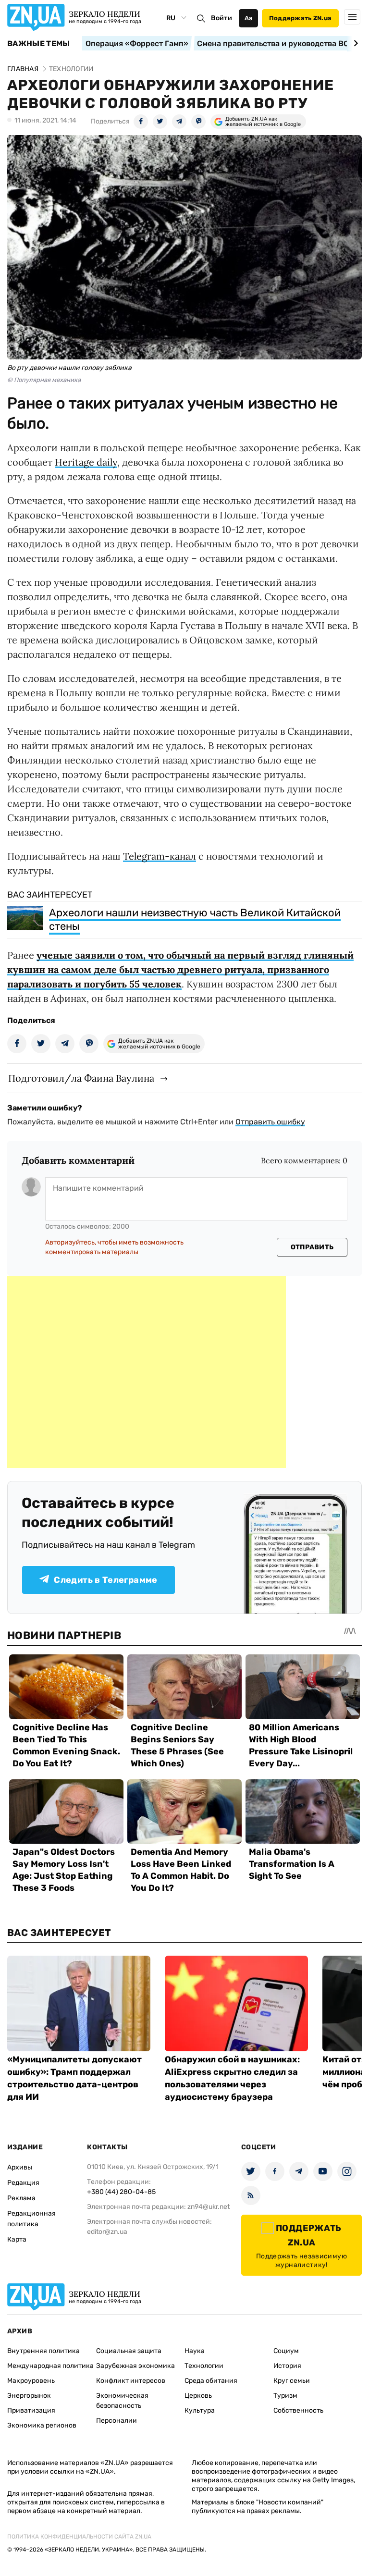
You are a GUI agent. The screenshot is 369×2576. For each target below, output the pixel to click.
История (287, 2366)
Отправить (312, 1247)
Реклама (21, 2198)
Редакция (23, 2183)
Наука (195, 2351)
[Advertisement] (147, 1372)
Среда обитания (211, 2381)
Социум (286, 2351)
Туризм (285, 2396)
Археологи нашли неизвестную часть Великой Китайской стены (195, 919)
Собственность (298, 2410)
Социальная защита (129, 2351)
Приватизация (31, 2410)
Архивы (20, 2167)
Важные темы (39, 44)
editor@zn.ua (107, 2232)
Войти (221, 18)
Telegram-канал (160, 856)
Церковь (198, 2396)
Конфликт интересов (131, 2381)
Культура (200, 2410)
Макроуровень (31, 2381)
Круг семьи (292, 2381)
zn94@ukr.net (209, 2207)
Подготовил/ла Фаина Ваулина (81, 1078)
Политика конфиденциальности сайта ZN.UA (79, 2537)
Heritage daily (86, 462)
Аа (249, 18)
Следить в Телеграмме (105, 1580)
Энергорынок (29, 2396)
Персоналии (117, 2421)
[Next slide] (354, 43)
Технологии (204, 2366)
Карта (17, 2239)
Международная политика (50, 2366)
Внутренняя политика (43, 2351)
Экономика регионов (42, 2425)
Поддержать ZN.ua (300, 18)
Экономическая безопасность (122, 2401)
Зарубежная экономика (135, 2366)
